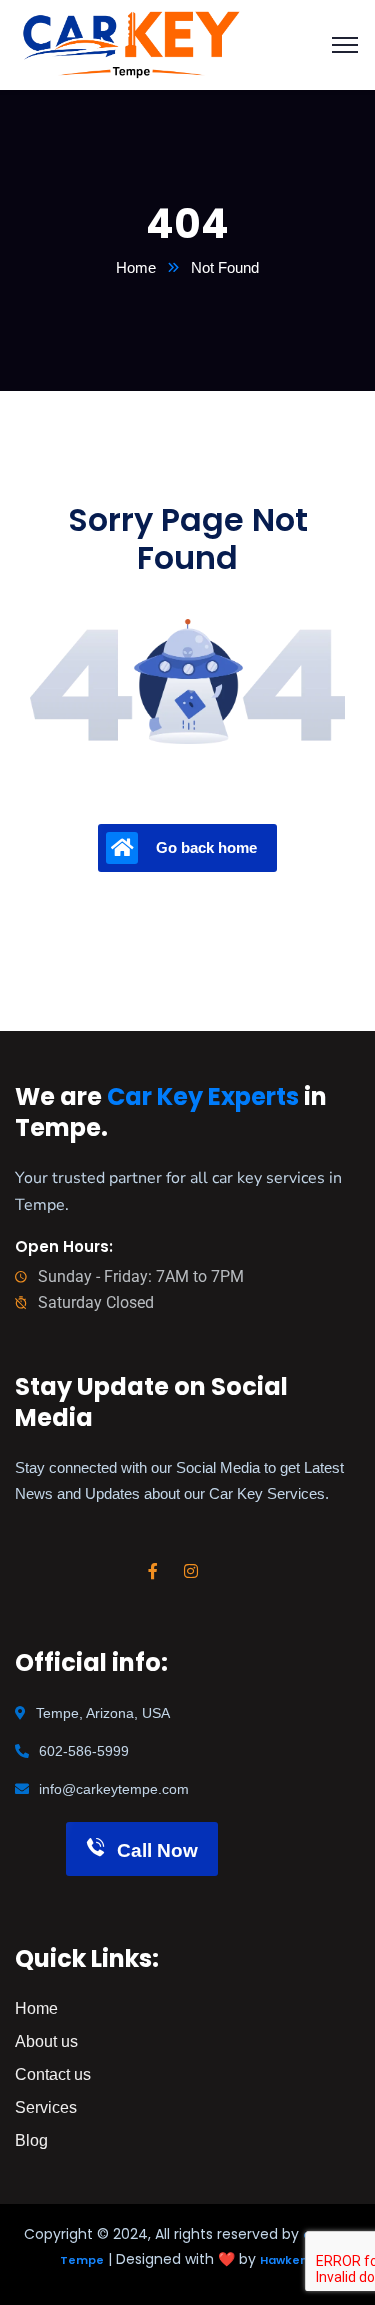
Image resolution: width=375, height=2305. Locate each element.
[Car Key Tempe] (131, 43)
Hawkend (288, 2260)
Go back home (206, 847)
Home (136, 267)
